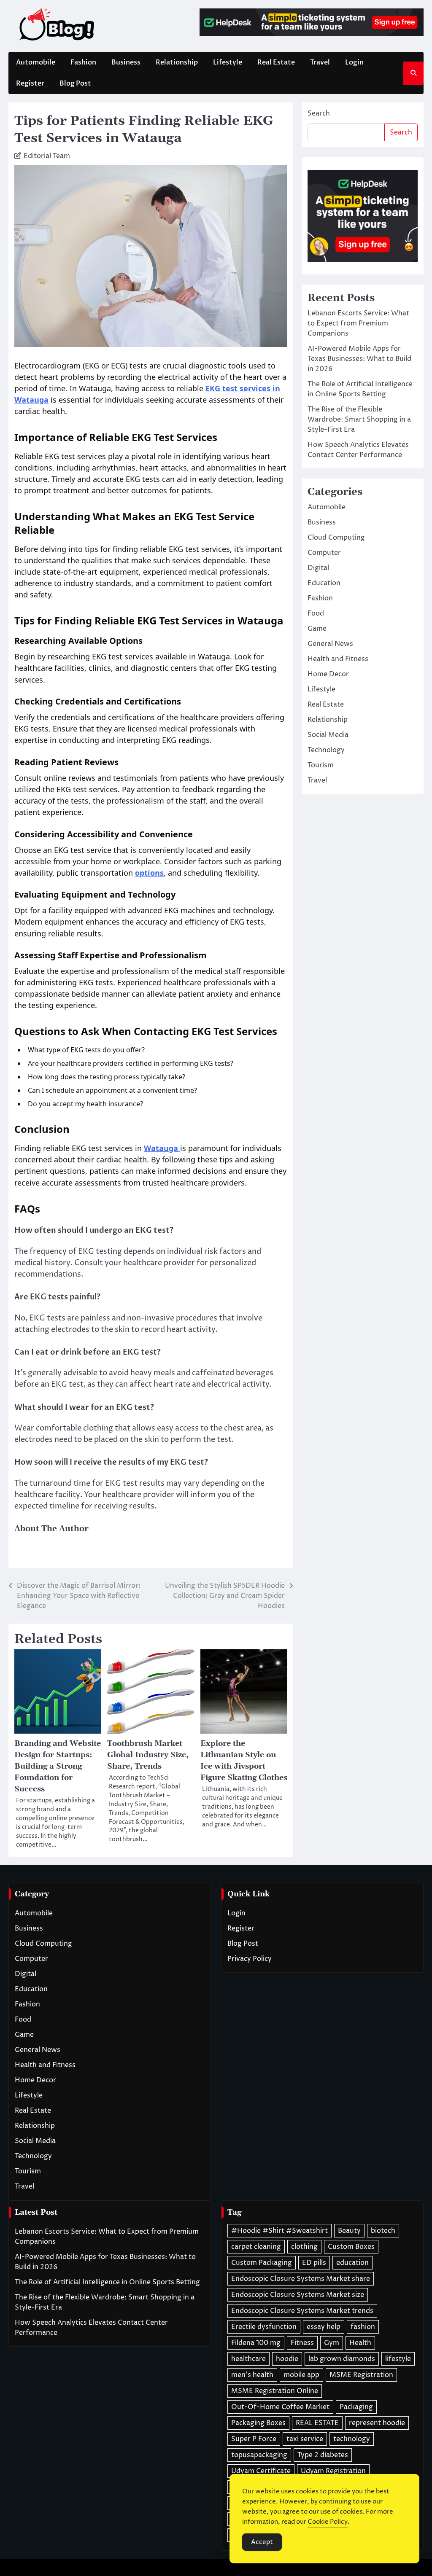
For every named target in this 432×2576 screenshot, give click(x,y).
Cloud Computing (336, 538)
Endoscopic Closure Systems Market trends (302, 2311)
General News (330, 644)
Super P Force (254, 2439)
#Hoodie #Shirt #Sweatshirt (279, 2231)
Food (316, 613)
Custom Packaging (262, 2263)
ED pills (314, 2263)
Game (317, 629)
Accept (262, 2542)
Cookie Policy (328, 2522)
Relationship (177, 62)
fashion (363, 2327)
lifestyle (398, 2359)
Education (324, 583)
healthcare (248, 2359)
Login (354, 62)
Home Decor (328, 674)
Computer (324, 553)
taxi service (305, 2439)
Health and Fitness (338, 659)
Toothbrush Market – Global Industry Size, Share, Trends (148, 1755)
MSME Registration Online (275, 2391)
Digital (318, 568)
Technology (326, 750)
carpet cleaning (256, 2247)
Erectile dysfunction (264, 2327)
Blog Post (75, 83)
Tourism (321, 765)
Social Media (328, 735)
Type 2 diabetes (323, 2455)
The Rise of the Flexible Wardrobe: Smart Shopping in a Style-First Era (359, 419)
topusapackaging (259, 2455)
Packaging (356, 2407)
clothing (304, 2247)
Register (30, 83)
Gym (332, 2343)
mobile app (301, 2375)
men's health (252, 2375)
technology (352, 2439)
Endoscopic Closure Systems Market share (301, 2279)
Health (360, 2343)
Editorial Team (47, 156)
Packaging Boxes (258, 2423)
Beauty (349, 2231)
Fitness (302, 2343)
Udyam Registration (333, 2471)
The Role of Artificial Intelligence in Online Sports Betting (107, 2282)
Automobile (36, 62)
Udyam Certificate (261, 2471)
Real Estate (276, 62)
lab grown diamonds (342, 2359)
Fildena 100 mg (256, 2343)
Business (126, 62)
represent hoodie (377, 2423)
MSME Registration (361, 2375)
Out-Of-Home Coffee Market (280, 2407)
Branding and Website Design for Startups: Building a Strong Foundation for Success (58, 1766)
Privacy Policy (250, 1959)
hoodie (287, 2359)
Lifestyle (228, 62)
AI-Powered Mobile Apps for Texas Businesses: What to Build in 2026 (359, 359)
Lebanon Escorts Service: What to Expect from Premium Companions (358, 323)
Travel (320, 62)
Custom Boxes (351, 2247)
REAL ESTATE (317, 2423)
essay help (324, 2327)
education (352, 2263)
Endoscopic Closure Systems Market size (298, 2295)
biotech (383, 2231)
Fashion (83, 62)
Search (319, 113)
